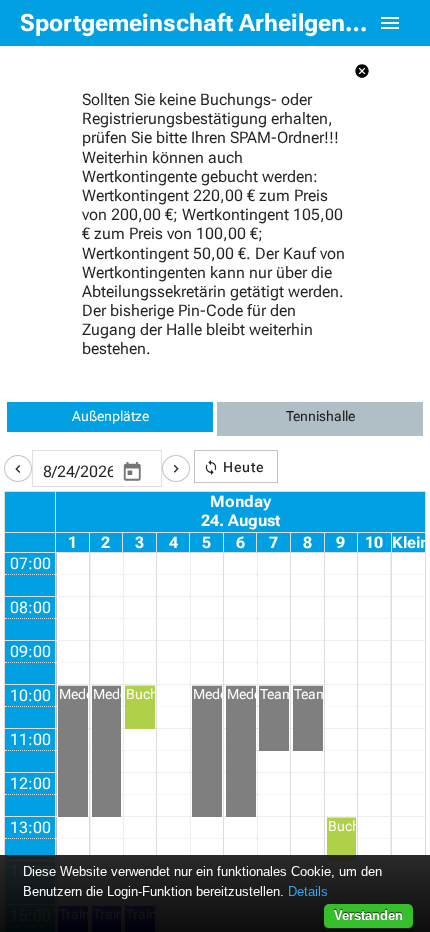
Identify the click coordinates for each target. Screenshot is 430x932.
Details (308, 891)
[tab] (110, 419)
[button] (18, 468)
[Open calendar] (132, 472)
